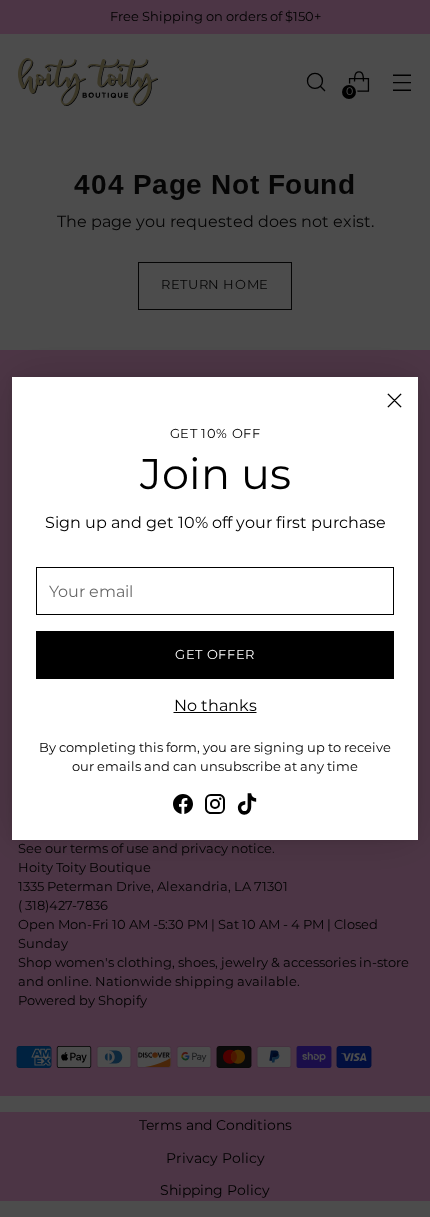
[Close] (394, 400)
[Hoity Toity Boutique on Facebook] (183, 807)
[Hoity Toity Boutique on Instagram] (215, 807)
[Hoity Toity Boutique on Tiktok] (247, 807)
